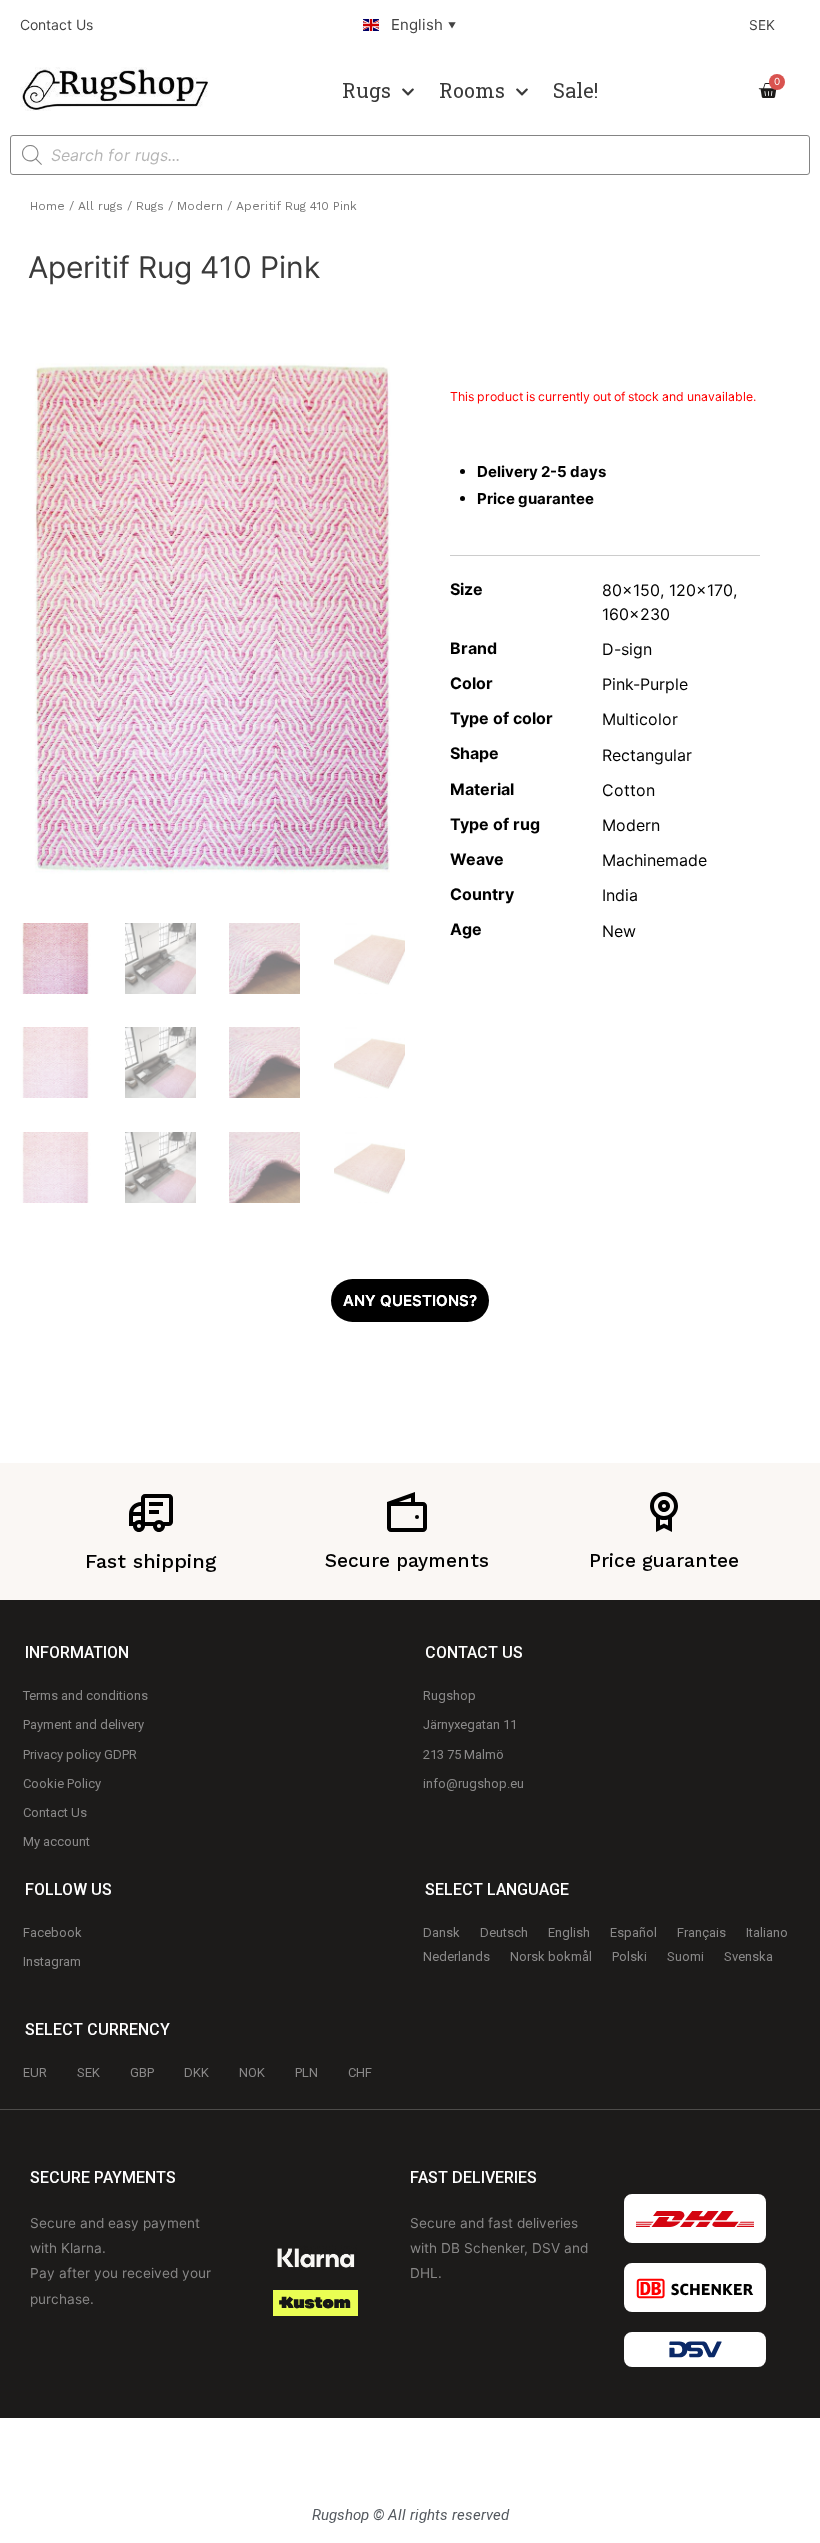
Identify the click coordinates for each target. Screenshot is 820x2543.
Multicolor (640, 719)
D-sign (627, 649)
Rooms (472, 90)
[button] (410, 1300)
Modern (200, 206)
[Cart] (774, 91)
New (619, 931)
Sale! (575, 90)
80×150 (631, 590)
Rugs (366, 90)
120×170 (701, 590)
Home (47, 206)
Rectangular (647, 755)
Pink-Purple (645, 684)
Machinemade (654, 860)
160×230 (636, 614)
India (620, 895)
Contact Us (56, 24)
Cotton (628, 790)
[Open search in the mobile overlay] (410, 155)
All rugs (100, 206)
